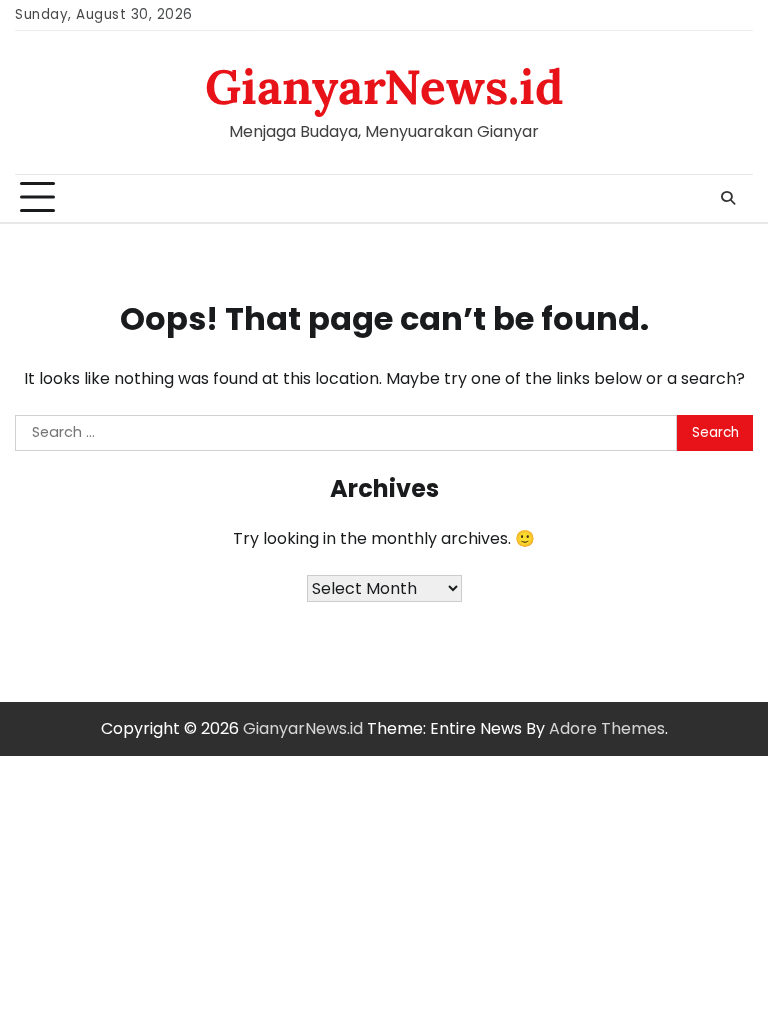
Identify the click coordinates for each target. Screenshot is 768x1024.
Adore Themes (607, 728)
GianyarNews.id (384, 86)
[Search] (728, 198)
